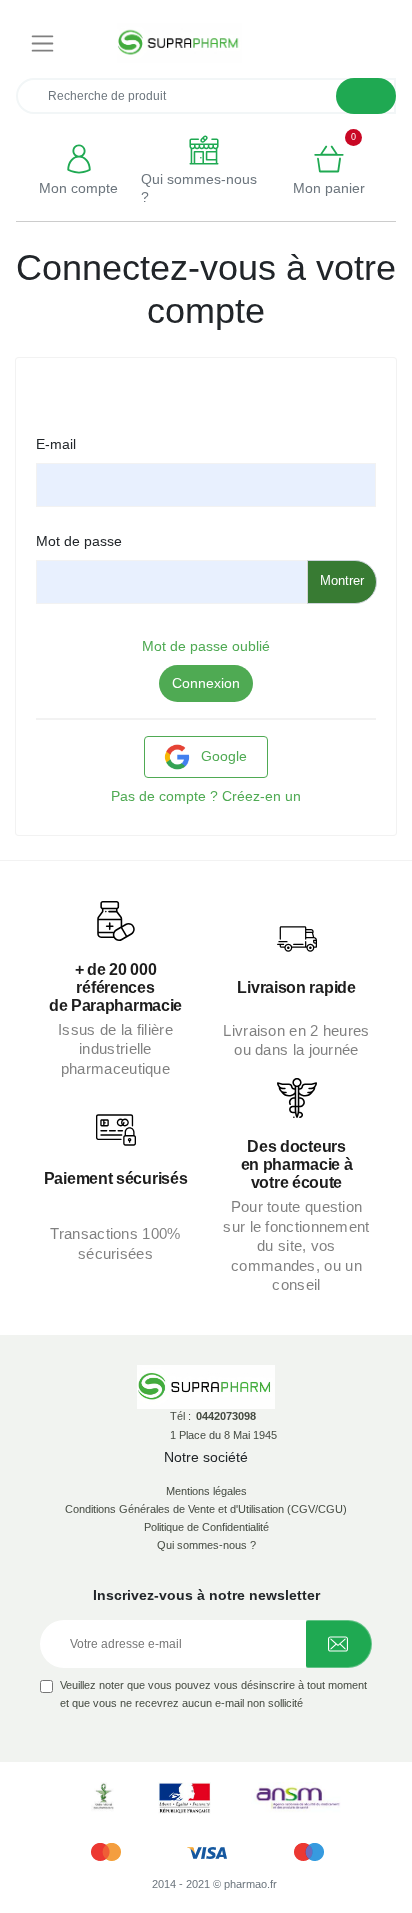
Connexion (206, 683)
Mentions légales (206, 1491)
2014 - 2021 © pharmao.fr (214, 1884)
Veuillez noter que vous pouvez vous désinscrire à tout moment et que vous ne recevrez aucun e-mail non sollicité (213, 1694)
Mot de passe (79, 541)
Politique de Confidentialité (206, 1527)
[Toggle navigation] (42, 43)
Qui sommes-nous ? (206, 1545)
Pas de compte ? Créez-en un (206, 796)
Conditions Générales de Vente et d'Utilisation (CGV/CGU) (206, 1509)
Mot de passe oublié (206, 646)
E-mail (56, 444)
